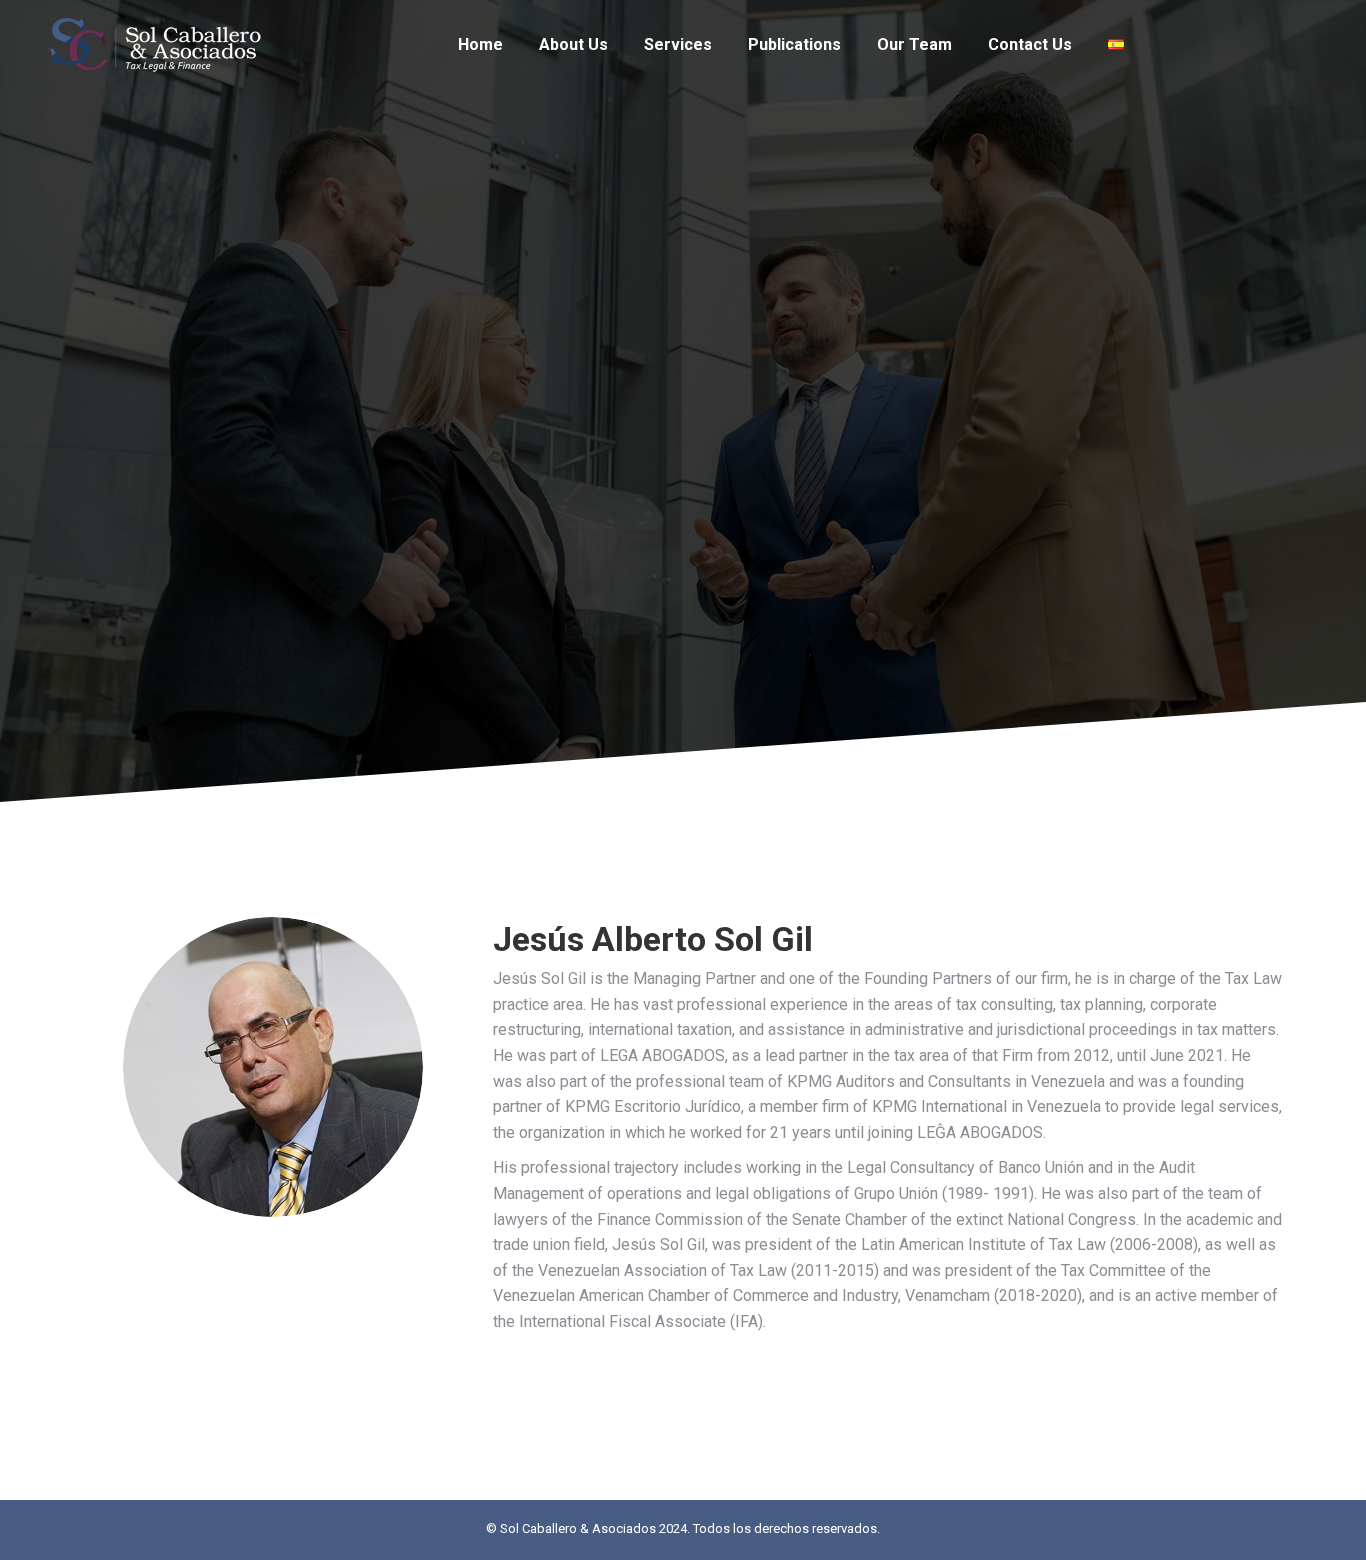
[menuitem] (480, 45)
